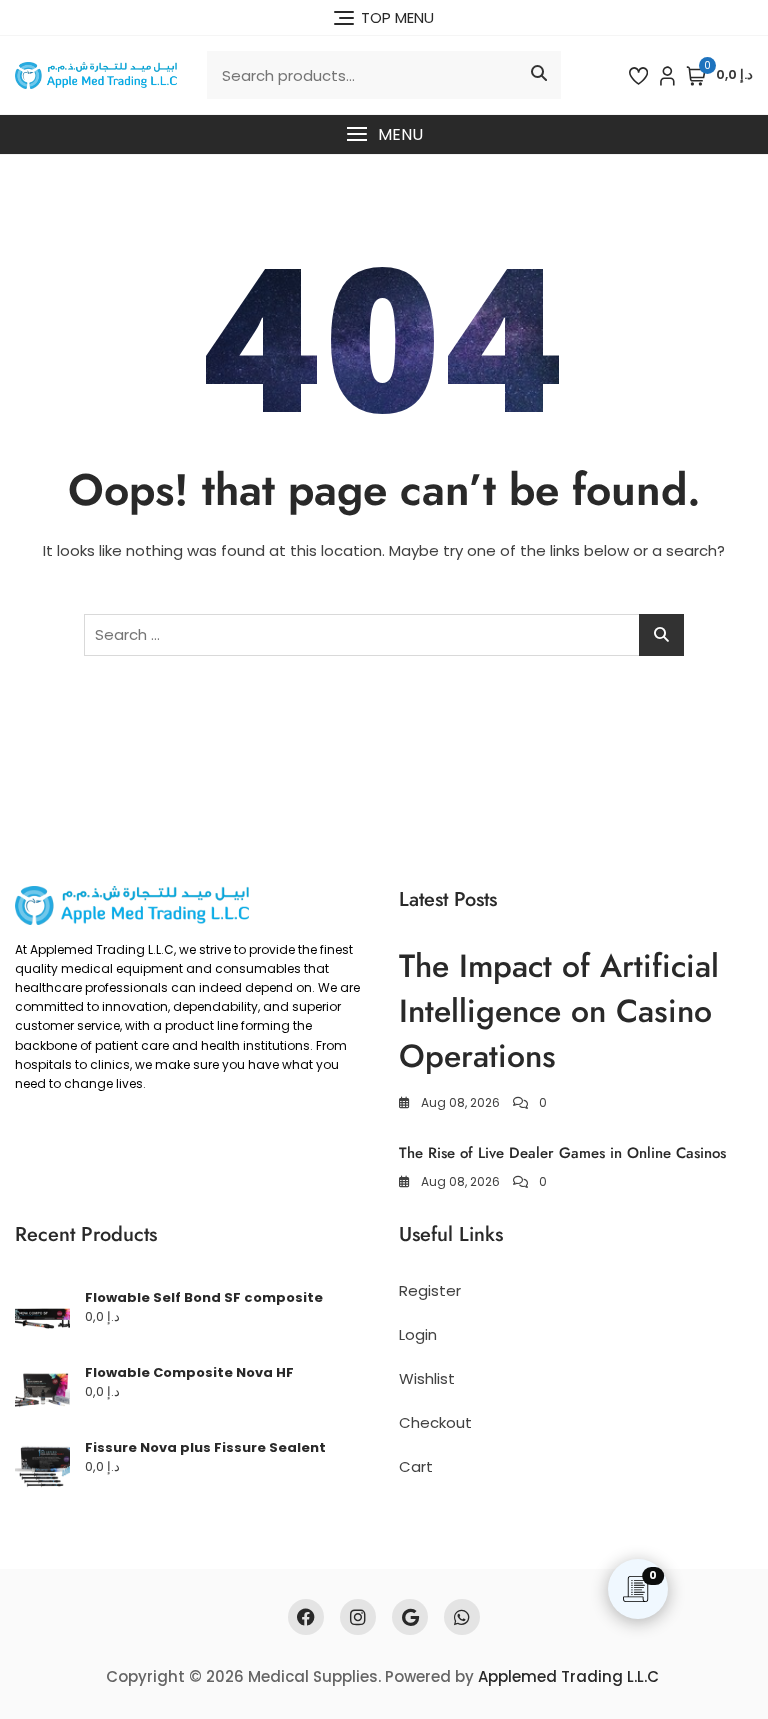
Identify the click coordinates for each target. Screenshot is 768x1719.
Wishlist (427, 1378)
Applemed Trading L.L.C (568, 1676)
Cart (416, 1466)
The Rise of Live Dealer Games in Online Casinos (562, 1153)
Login (418, 1334)
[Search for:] (384, 635)
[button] (384, 134)
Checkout (435, 1422)
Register (430, 1290)
